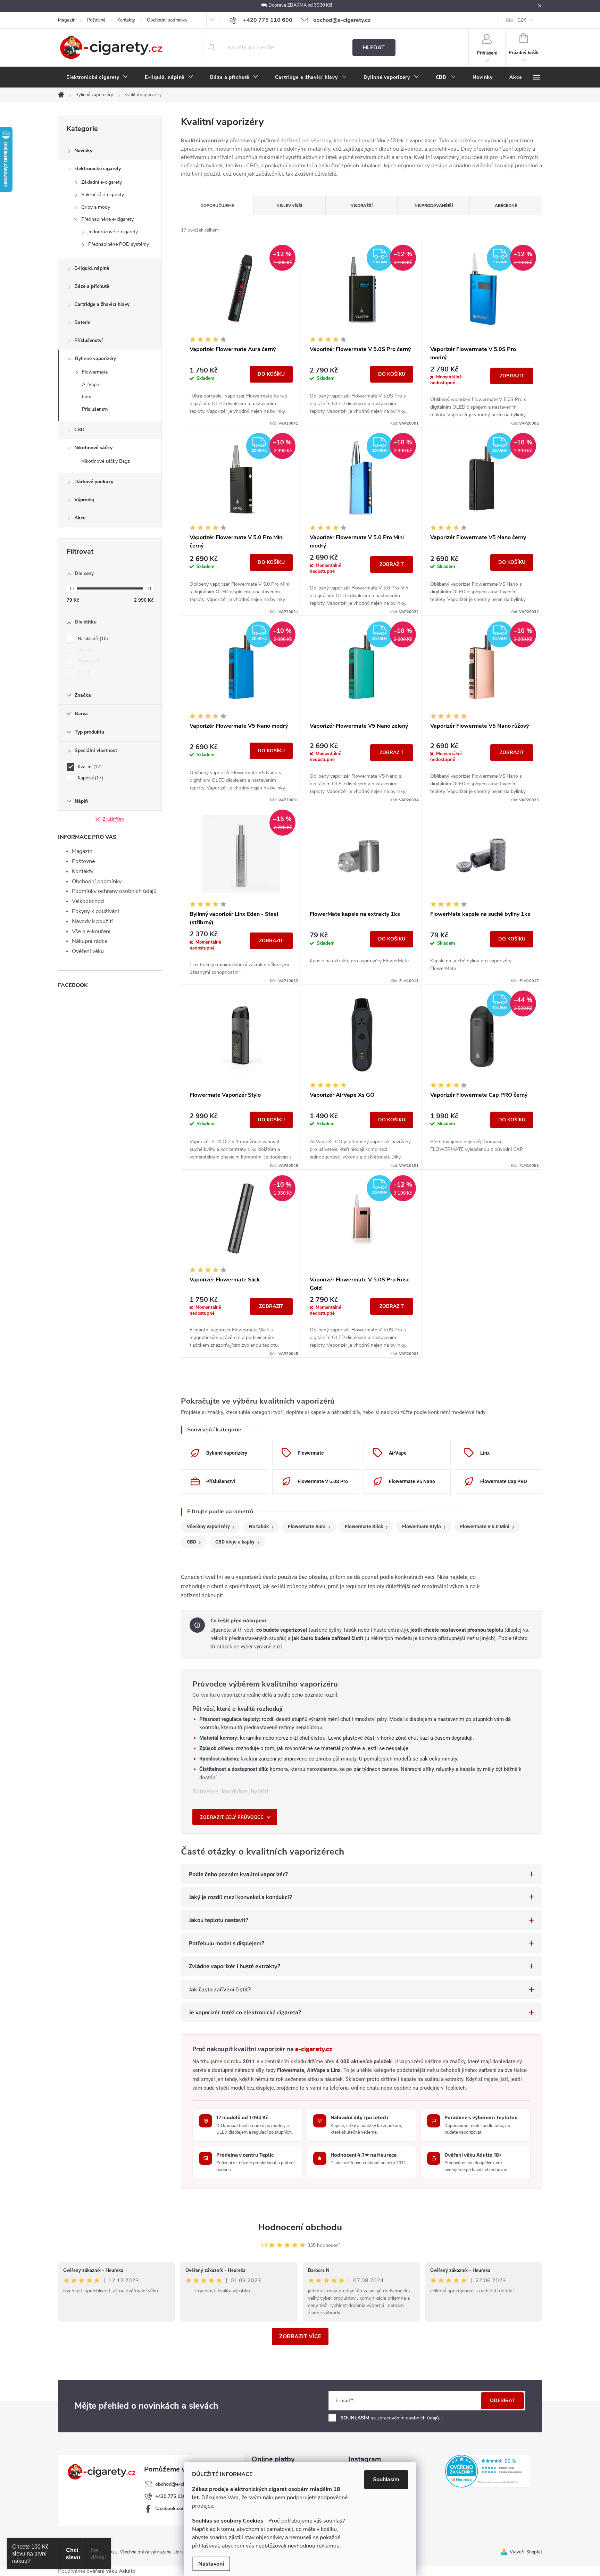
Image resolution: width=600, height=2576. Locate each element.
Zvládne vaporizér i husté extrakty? (235, 1966)
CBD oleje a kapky (235, 1542)
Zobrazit (512, 376)
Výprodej (84, 500)
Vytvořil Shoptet (526, 2552)
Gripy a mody (96, 207)
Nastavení (211, 2564)
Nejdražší (361, 206)
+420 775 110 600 (175, 2496)
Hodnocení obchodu (300, 2227)
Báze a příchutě (92, 286)
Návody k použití (92, 921)
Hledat (374, 48)
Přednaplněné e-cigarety (107, 219)
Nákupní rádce (90, 941)
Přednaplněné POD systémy (119, 244)
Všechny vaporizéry (208, 1527)
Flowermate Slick (364, 1527)
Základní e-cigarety (102, 182)
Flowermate (95, 372)
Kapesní (90, 778)
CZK (522, 20)
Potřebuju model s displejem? (227, 1943)
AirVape (90, 384)
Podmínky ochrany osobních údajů (114, 891)
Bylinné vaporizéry (95, 358)
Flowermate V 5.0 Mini (485, 1527)
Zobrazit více (300, 2336)
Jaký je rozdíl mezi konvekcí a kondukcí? (240, 1897)
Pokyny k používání (95, 911)
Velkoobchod (88, 901)
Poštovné (96, 20)
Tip (84, 672)
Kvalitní (89, 767)
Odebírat (502, 2401)
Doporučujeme (217, 206)
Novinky (83, 150)
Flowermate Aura (307, 1527)
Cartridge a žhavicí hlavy (102, 304)
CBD (80, 430)
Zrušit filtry (114, 819)
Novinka (89, 661)
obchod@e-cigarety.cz (180, 2484)
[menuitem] (97, 77)
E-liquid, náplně (92, 268)
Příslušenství (89, 340)
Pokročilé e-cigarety (103, 195)
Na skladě (92, 639)
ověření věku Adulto (111, 2571)
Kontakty (126, 20)
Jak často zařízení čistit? (220, 1989)
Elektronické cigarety (98, 169)
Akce (80, 518)
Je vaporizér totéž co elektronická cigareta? (245, 2012)
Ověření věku (88, 951)
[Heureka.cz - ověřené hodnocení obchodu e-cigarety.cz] (488, 2471)
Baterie (82, 322)
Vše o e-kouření (91, 931)
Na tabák (259, 1527)
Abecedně (506, 206)
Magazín (67, 20)
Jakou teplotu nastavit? (219, 1920)
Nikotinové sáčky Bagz (106, 461)
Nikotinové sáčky (93, 448)
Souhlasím (386, 2479)
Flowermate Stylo (422, 1527)
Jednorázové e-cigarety (113, 232)
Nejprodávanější (434, 206)
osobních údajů (422, 2418)
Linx (86, 397)
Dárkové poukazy (94, 482)
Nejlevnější (289, 206)
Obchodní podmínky (167, 20)
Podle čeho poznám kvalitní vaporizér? (238, 1874)
